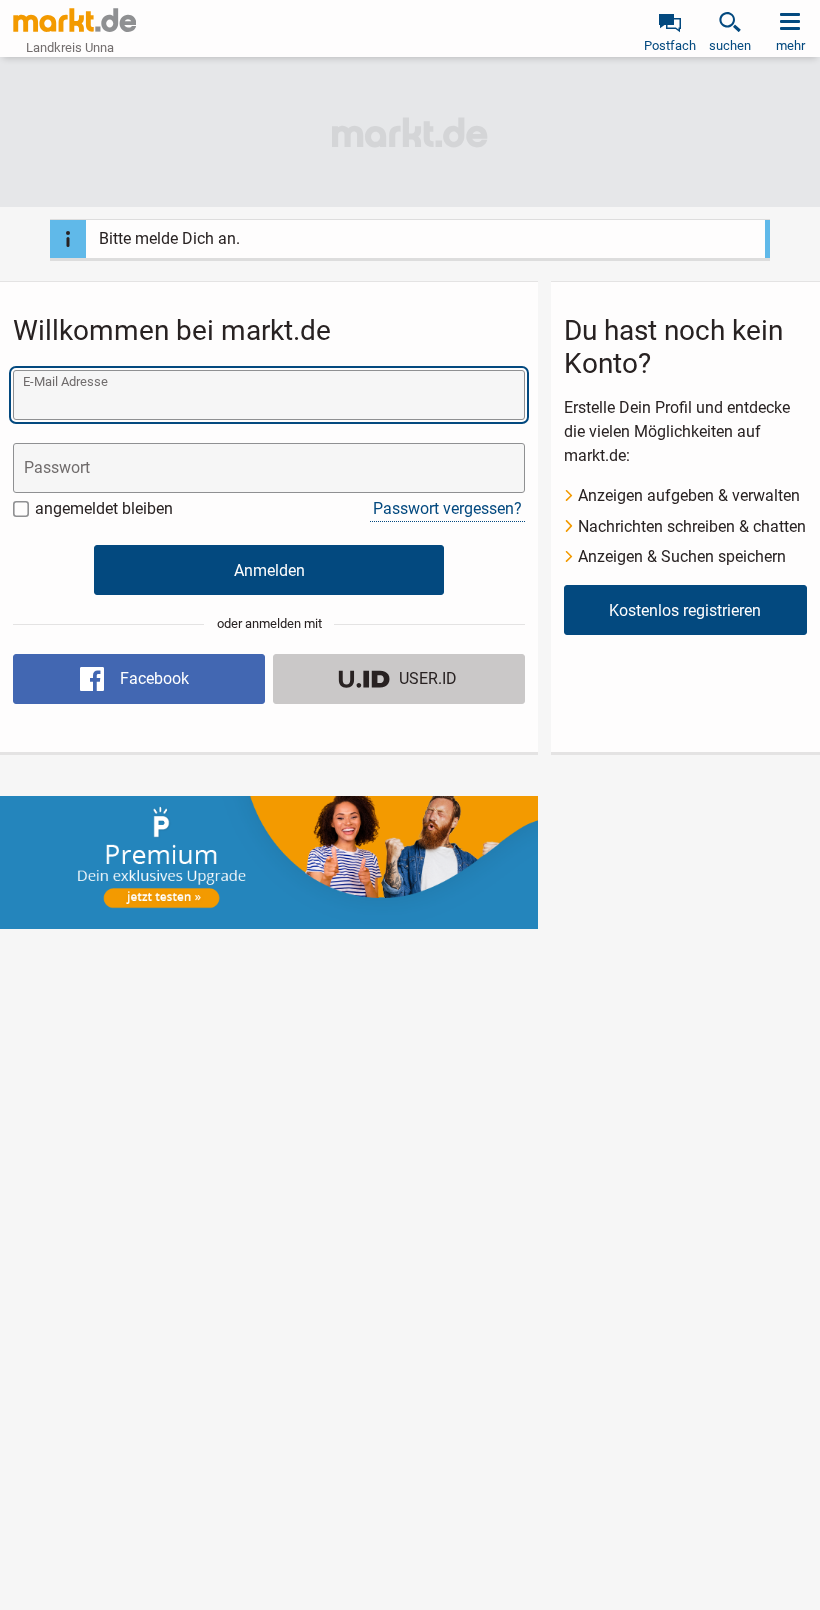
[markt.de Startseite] (74, 20)
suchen (730, 45)
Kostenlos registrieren (685, 610)
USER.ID (428, 678)
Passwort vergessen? (447, 508)
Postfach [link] (670, 45)
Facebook (154, 678)
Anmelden (269, 570)
